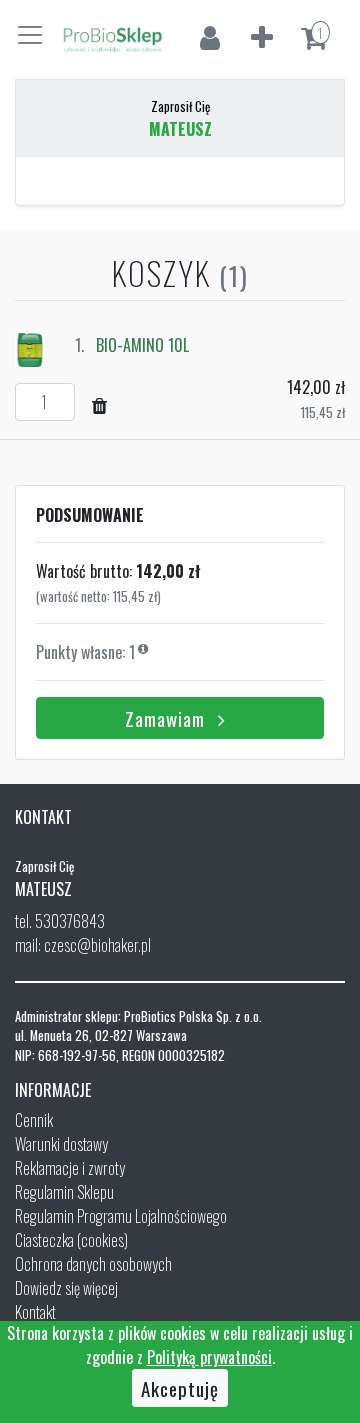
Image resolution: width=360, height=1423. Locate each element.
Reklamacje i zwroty (70, 1168)
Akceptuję (180, 1388)
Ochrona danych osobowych (93, 1264)
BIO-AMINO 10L (142, 345)
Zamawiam (167, 718)
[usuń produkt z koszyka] (100, 404)
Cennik (34, 1120)
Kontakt (35, 1312)
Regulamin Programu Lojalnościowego (121, 1216)
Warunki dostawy (61, 1144)
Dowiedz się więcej (66, 1288)
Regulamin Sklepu (64, 1192)
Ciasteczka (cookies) (71, 1240)
